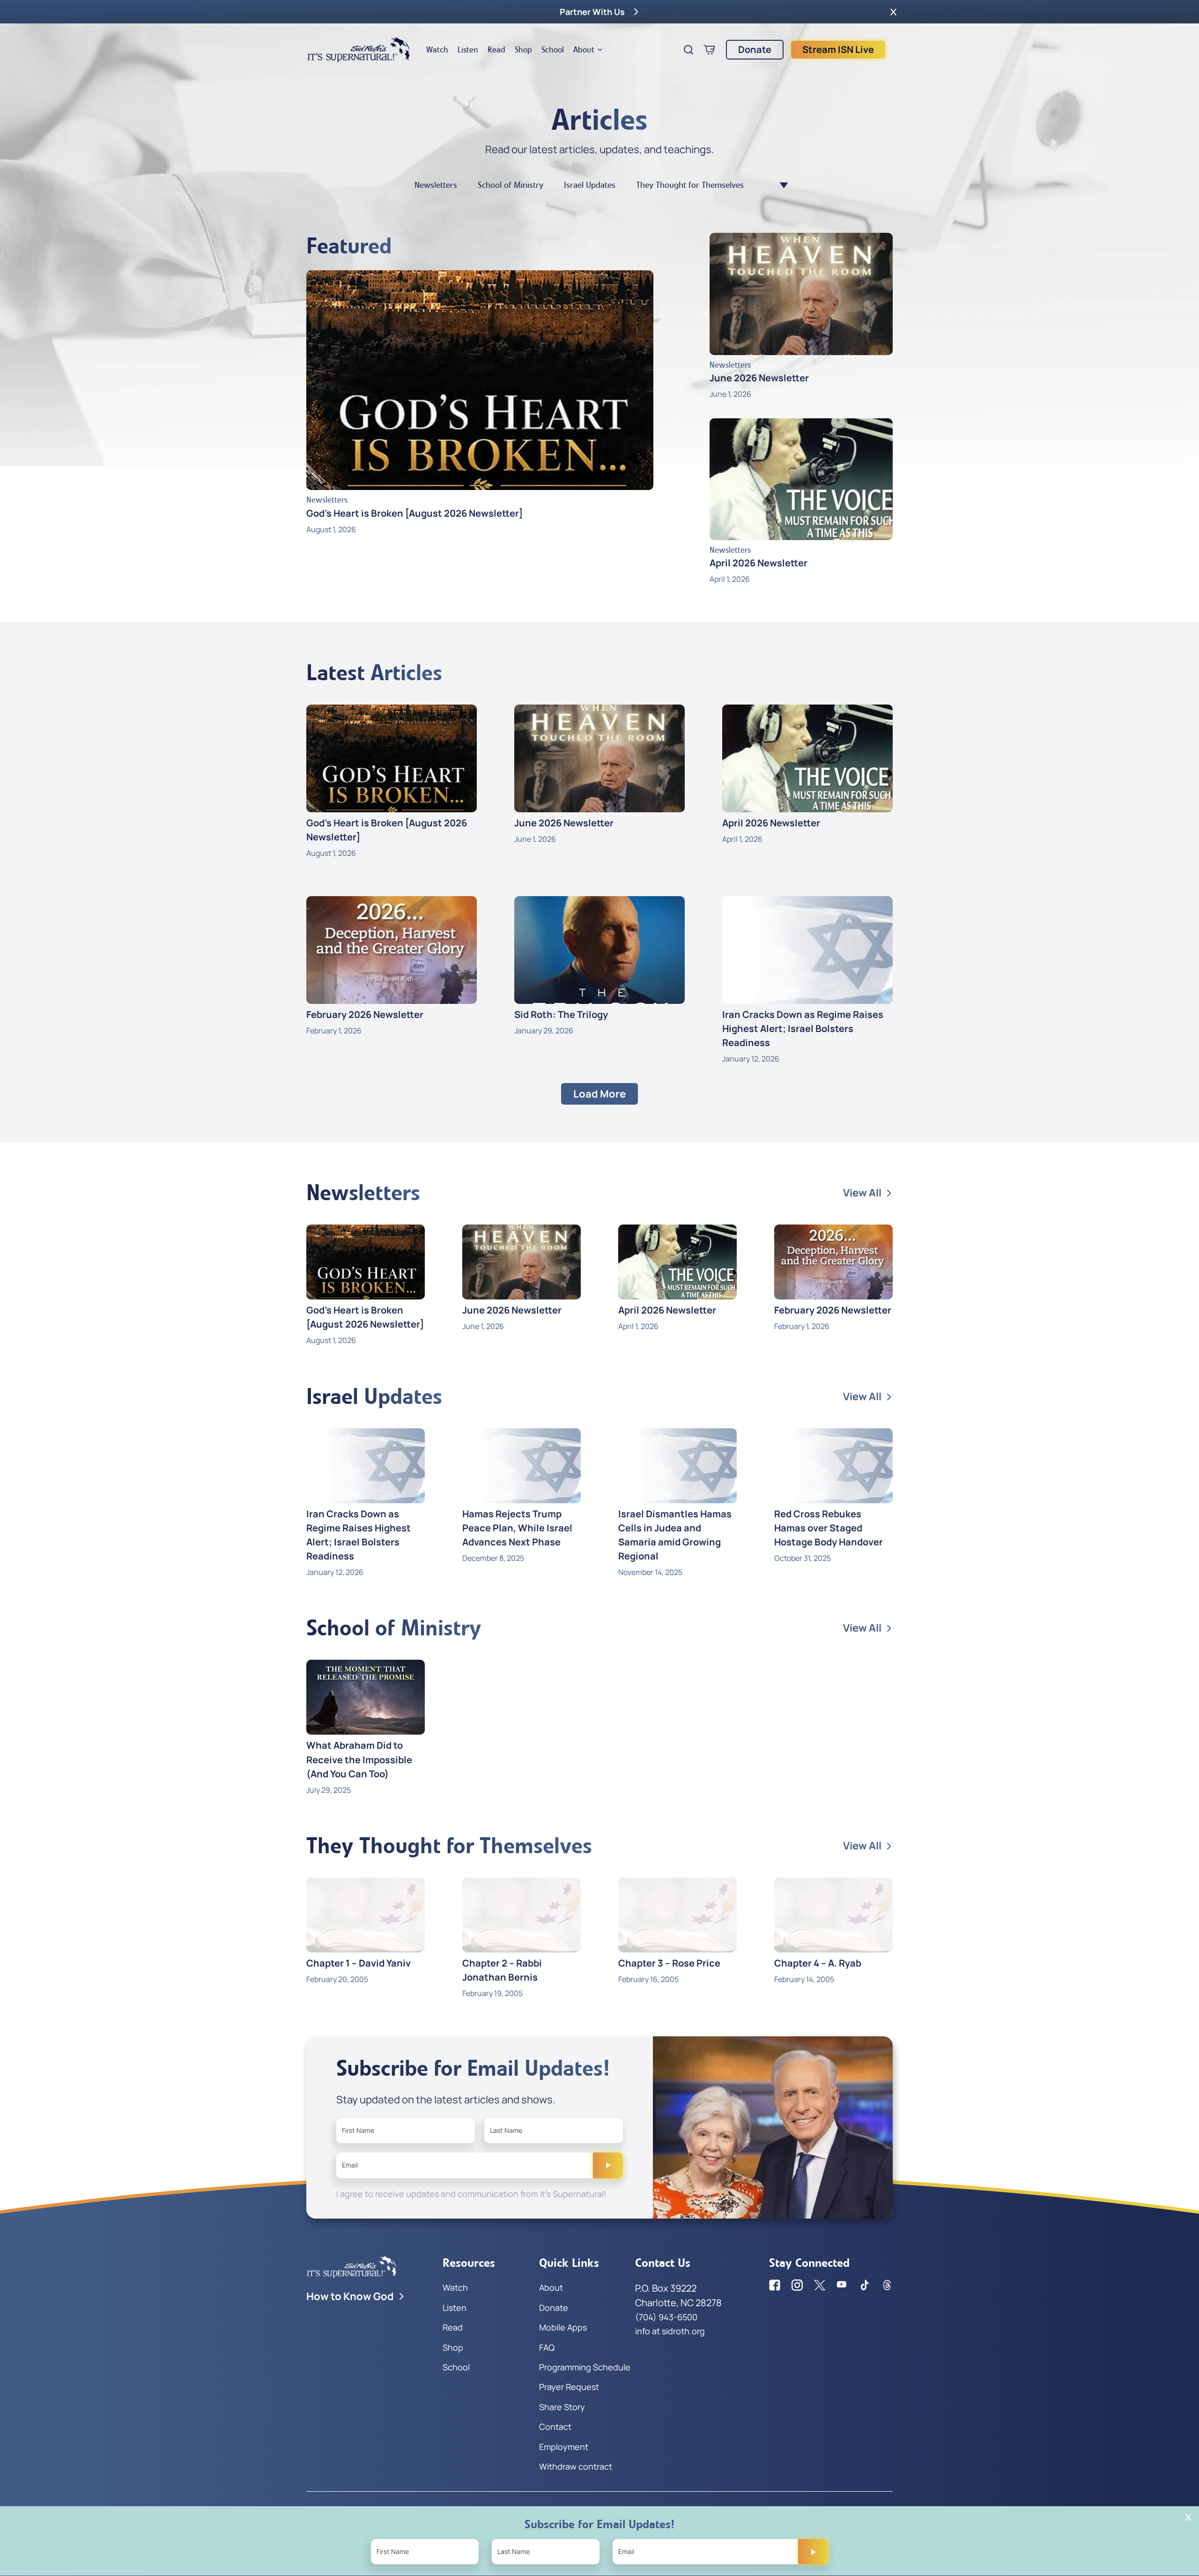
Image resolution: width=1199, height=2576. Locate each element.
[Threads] (887, 2285)
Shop (523, 50)
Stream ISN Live (838, 49)
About (584, 50)
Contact (555, 2427)
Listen (468, 50)
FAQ (547, 2347)
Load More (599, 1094)
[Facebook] (775, 2285)
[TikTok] (865, 2285)
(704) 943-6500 (666, 2317)
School (553, 50)
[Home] (359, 50)
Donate (755, 49)
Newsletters (436, 185)
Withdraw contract (576, 2466)
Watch (437, 50)
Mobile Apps (563, 2327)
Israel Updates (590, 185)
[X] (820, 2285)
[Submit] (608, 2165)
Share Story (562, 2407)
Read (496, 50)
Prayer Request (569, 2387)
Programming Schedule (585, 2367)
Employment (564, 2447)
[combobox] (779, 185)
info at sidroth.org (670, 2331)
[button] (893, 12)
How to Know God (350, 2296)
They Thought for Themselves (690, 185)
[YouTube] (842, 2285)
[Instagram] (797, 2285)
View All (862, 1193)
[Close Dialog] (1188, 2517)
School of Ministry (511, 185)
